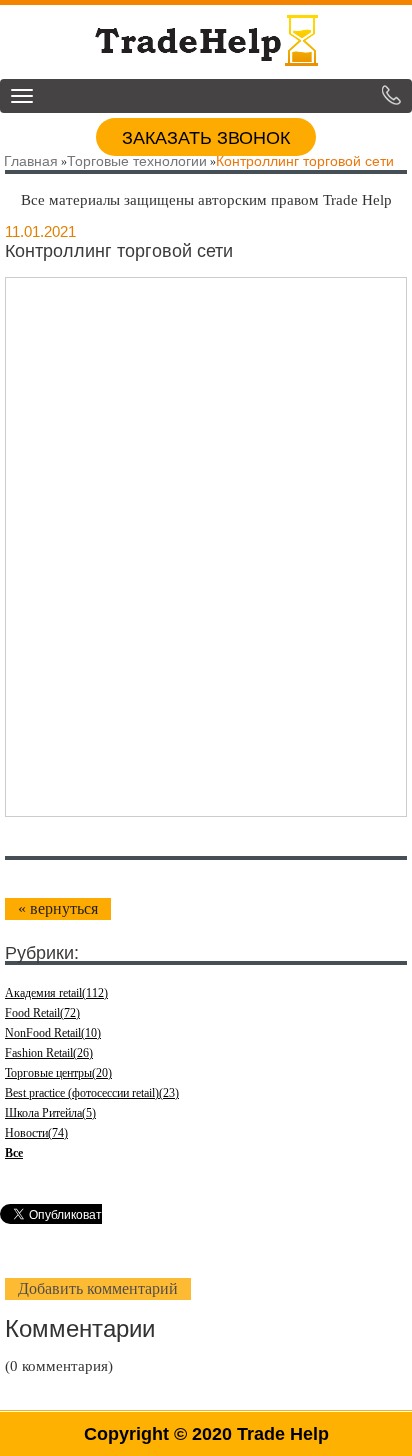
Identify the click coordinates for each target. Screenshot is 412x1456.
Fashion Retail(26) (49, 1053)
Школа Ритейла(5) (50, 1113)
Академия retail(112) (56, 993)
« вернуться (58, 908)
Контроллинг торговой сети (305, 161)
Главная (31, 161)
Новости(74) (36, 1133)
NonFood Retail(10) (53, 1033)
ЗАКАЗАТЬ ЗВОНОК (206, 138)
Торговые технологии (137, 161)
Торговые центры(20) (58, 1073)
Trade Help (283, 1434)
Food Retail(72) (42, 1013)
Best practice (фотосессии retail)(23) (92, 1093)
